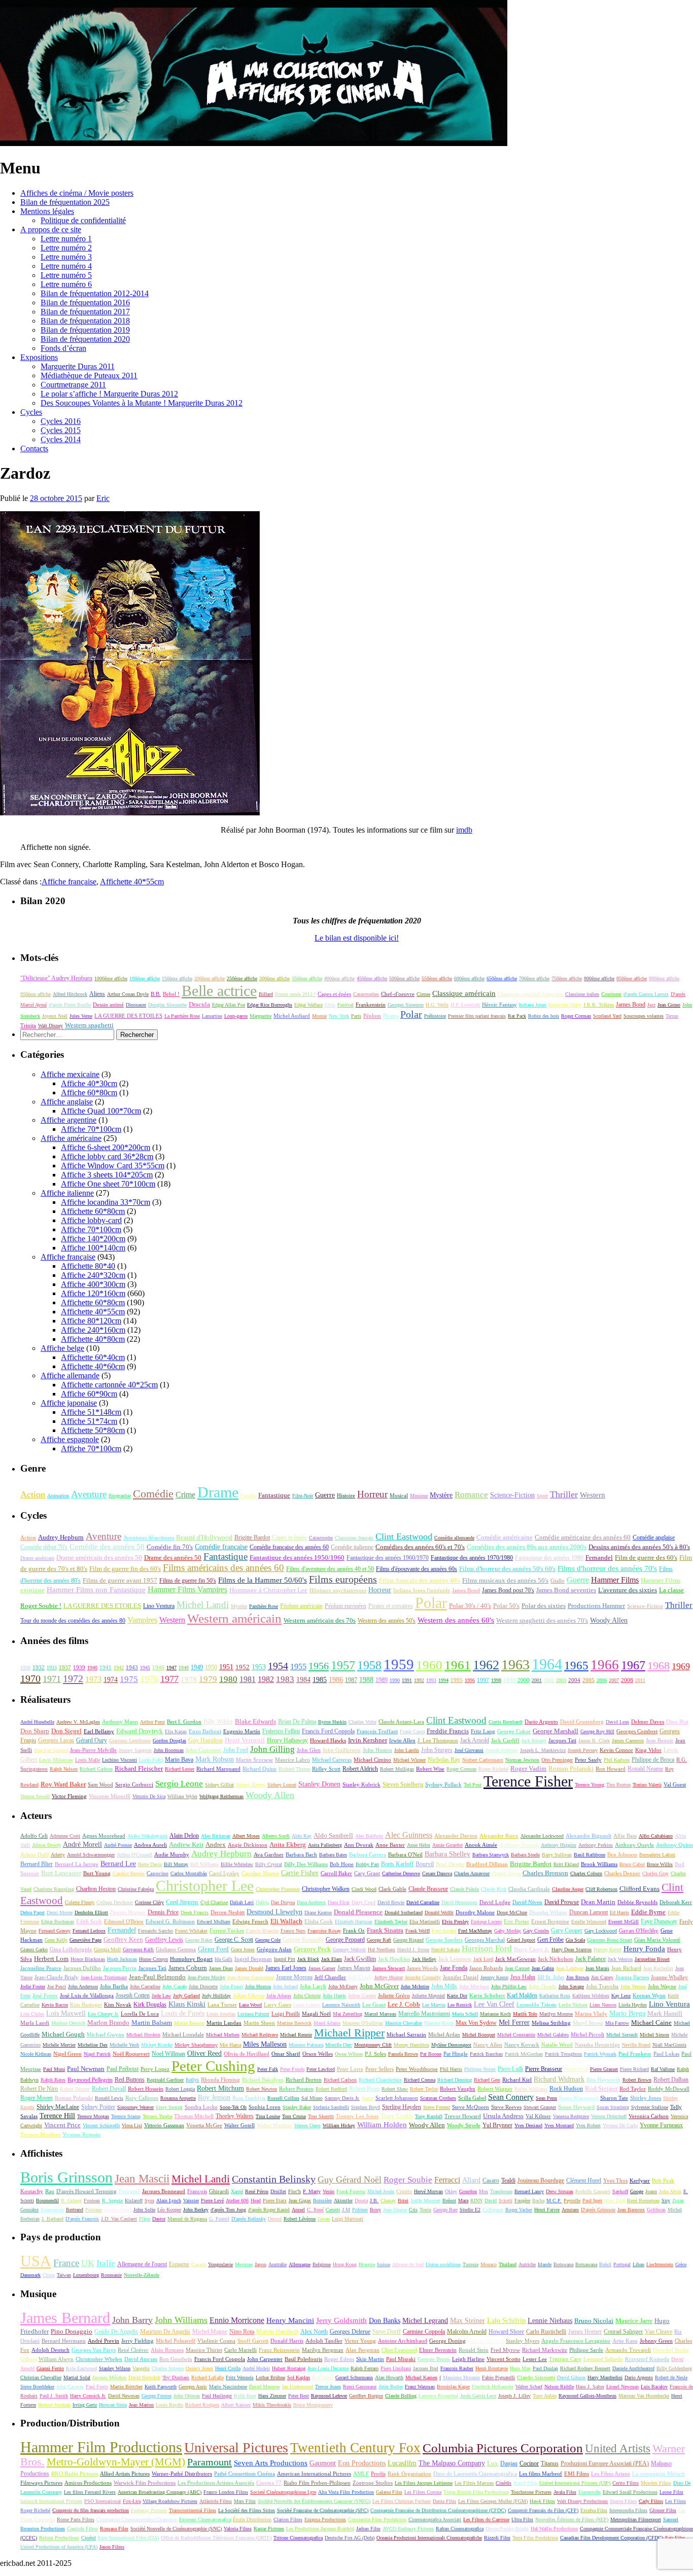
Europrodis (590, 2492)
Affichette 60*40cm (93, 1357)
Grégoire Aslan (274, 1949)
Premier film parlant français (477, 1016)
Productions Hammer (596, 1606)
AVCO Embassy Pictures (408, 2529)
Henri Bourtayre (492, 2368)
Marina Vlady (591, 2014)
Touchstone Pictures (531, 2492)
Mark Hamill (665, 2014)
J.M (346, 2210)
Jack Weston (620, 1959)
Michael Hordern (143, 2035)
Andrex (216, 1845)
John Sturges (437, 1750)
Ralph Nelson (64, 1769)
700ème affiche (534, 978)
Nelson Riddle (559, 2387)
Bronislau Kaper (453, 2387)
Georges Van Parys (94, 2350)
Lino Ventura (159, 1606)
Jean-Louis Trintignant (104, 1977)
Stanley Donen (319, 1784)
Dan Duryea (283, 1902)
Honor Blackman (88, 1959)
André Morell (82, 1845)
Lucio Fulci (151, 1760)
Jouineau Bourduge (541, 2180)
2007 (614, 1680)
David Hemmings (459, 1902)
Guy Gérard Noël (350, 2179)
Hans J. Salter (590, 2387)
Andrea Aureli (150, 1845)
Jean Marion (141, 2405)
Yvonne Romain (81, 2134)
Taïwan (64, 2275)
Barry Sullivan (557, 1855)
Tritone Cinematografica (298, 2538)
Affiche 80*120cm (91, 1321)
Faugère (522, 2201)
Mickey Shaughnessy (196, 2045)
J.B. (374, 2201)
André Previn (103, 2341)
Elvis (330, 1005)
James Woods (422, 1968)
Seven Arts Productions (271, 2463)
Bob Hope (342, 1864)
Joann (651, 2191)
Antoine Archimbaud (403, 2341)
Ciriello (404, 2191)
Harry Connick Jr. (88, 2396)
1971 (52, 1679)
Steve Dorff (387, 2332)
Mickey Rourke (157, 2045)
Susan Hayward (576, 2107)
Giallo (558, 1581)
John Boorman (169, 1750)
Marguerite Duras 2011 (78, 366)
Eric (103, 498)
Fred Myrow (505, 2350)
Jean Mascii (142, 2178)
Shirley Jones (646, 2098)
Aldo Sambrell (333, 1835)
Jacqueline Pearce (41, 1968)
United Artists (618, 2448)
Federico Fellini (281, 1731)
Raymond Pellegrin (90, 2080)
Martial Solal (77, 2377)
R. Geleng (71, 2201)
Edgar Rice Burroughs (270, 1005)
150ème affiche (177, 978)
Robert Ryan (364, 2089)
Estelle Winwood (589, 1922)
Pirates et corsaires (391, 1606)
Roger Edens (339, 2359)
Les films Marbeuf (541, 2474)
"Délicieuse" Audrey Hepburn (56, 978)
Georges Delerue (350, 2332)
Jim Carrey (602, 1977)
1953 (259, 1667)
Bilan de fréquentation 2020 (85, 339)
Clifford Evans (639, 1889)
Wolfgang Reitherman (221, 1796)
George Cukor (514, 1731)
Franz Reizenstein (279, 2350)
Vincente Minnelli (110, 1796)
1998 (496, 1680)
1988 (366, 1680)
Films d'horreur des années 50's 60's (507, 1569)
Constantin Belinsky (274, 2179)
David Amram (141, 2359)
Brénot (449, 2201)
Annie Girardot (447, 1845)
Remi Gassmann (360, 2387)
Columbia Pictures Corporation (503, 2448)
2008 (627, 1680)
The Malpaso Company (452, 2463)
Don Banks (385, 2320)
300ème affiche (274, 978)
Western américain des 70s (320, 1621)
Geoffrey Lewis (164, 1940)
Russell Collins (283, 2098)
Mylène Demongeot (451, 2045)
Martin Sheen (259, 2023)
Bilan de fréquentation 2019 (85, 330)
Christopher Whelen (99, 2359)
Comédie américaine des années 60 (583, 1537)
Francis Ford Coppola (328, 1731)
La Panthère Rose (182, 1016)
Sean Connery (511, 2097)
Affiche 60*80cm (89, 1093)
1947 (171, 1668)
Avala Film (565, 2492)
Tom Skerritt (321, 2116)
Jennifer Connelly (423, 1977)
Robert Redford (331, 2089)
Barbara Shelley (447, 1854)
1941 (106, 1667)
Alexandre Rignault (588, 1836)
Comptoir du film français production (91, 2510)
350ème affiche (307, 978)
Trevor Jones (328, 2387)
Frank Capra (412, 1731)
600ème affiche (469, 978)
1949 (197, 1667)
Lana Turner (222, 2005)
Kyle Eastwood (81, 2368)
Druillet (278, 2191)
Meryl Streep (588, 2023)
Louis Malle (88, 1760)
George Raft (379, 1940)
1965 (576, 1666)
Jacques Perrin (120, 1968)
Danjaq (509, 2463)
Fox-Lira (132, 2501)
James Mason (354, 1968)
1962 (486, 1665)
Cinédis (504, 2483)
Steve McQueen (471, 2107)
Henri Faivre (547, 2210)
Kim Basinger (86, 2005)
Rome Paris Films (76, 2519)
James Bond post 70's (508, 1590)
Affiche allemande (70, 1375)
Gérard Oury (92, 1741)
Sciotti (506, 2201)
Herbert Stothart (54, 2405)
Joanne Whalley (669, 1977)
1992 (419, 1680)
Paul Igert (592, 2201)
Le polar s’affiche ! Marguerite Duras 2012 (109, 394)
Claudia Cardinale (529, 1889)
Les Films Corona (423, 2492)
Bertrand (75, 2210)
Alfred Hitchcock (70, 994)
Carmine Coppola (424, 2332)
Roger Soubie (408, 2179)
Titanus (550, 2464)
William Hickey (339, 2125)
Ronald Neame (645, 1769)
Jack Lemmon (455, 1959)
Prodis (378, 2474)
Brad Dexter (450, 1864)
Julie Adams (279, 1996)
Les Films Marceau (474, 2483)
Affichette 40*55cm (132, 882)
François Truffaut (377, 1731)
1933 (52, 1668)
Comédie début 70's (44, 1547)
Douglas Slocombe (167, 1005)
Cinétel (89, 2538)
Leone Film (671, 2492)
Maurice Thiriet (204, 2350)
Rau (50, 2191)
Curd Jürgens (182, 1902)
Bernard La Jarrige (77, 1864)
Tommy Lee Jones (357, 2116)
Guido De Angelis (116, 2332)
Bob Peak (663, 2180)
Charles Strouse (168, 2368)
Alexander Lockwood (542, 1836)
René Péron (257, 2191)
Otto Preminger (557, 1760)
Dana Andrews (311, 1902)
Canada (199, 2264)
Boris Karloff (397, 1864)
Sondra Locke (201, 2107)
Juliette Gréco (394, 1995)
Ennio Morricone (237, 2320)
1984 (303, 1680)
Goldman (656, 2210)
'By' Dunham (176, 2377)
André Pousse (118, 1845)
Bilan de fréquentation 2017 (85, 312)
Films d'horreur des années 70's (607, 1568)
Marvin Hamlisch (277, 2332)
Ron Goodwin (176, 2359)
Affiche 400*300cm (93, 1284)
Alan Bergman (362, 2350)
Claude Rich (494, 1889)
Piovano (94, 2210)
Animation (58, 1496)
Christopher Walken (326, 1889)
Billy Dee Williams (306, 1864)
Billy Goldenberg (674, 2368)
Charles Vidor (362, 1722)
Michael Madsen (223, 2035)
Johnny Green (656, 2341)
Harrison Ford (487, 1948)
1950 (211, 1667)
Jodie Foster (33, 1987)
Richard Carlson (96, 1769)
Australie (278, 2264)
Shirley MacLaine (58, 2107)
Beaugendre (52, 2210)
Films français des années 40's (420, 1581)
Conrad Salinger (623, 2332)
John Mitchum (474, 1987)
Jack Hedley (424, 1959)
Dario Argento (541, 1722)
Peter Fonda (292, 2069)
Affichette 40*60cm (93, 1366)
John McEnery (343, 1987)
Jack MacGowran (515, 1959)
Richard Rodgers (202, 2405)
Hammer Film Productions (101, 2447)
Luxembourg (86, 2275)
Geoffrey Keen (123, 1940)
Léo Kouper (169, 2210)
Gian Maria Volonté (657, 1940)
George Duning (447, 2341)
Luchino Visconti (119, 1760)
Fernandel (599, 1558)
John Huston (377, 1750)
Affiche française (69, 882)
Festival (345, 1005)
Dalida (262, 1902)
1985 (320, 1680)
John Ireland (285, 1987)
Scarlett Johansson (397, 2098)
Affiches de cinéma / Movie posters (77, 193)
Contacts (34, 449)
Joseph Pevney (583, 1750)
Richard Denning (455, 2080)
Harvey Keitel (608, 1949)
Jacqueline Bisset (652, 1959)
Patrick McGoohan (524, 2054)
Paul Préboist (123, 2069)
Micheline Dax (93, 2045)
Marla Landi (35, 2023)
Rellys (192, 2080)
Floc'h (294, 2191)
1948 (184, 1668)
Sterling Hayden (402, 2107)
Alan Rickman (216, 1836)
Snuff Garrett (253, 2341)
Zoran (678, 2201)
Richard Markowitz (545, 2350)
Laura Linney (307, 2005)
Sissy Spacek (169, 2107)
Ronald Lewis (109, 2098)
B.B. (156, 994)
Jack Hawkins (394, 1959)
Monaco (489, 2264)
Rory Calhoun (142, 2098)
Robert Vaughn (458, 2089)
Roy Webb (323, 2377)
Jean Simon (395, 2210)
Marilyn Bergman (323, 2350)
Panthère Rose (264, 1606)
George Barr (445, 2210)
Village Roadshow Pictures (170, 2501)
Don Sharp (35, 1731)
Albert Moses (246, 1836)
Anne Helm (419, 1845)
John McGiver (379, 1986)
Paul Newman (86, 2069)
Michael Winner (409, 1760)
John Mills (444, 1986)
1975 (129, 1679)
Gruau (324, 2219)
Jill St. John (551, 1977)
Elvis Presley (455, 1922)
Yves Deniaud (528, 2125)
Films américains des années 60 (223, 1568)
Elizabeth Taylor (391, 1922)
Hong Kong (345, 2264)
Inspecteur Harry (565, 1005)
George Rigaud (408, 1940)
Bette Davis (150, 1864)
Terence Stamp (126, 2116)
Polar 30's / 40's (470, 1606)
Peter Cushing (213, 2066)
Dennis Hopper (128, 1912)
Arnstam (570, 2210)
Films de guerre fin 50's (188, 1581)
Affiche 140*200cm (93, 1239)
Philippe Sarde (586, 2350)
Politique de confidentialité (83, 220)
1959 (399, 1664)
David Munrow (265, 2387)
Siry (666, 2201)
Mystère (441, 1495)
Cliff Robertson (601, 1889)
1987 (351, 1680)
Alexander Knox (499, 1836)
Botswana (563, 2264)
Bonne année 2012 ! (295, 994)
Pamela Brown (403, 2054)
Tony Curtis (397, 2116)
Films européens (343, 1579)
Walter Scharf (529, 2387)
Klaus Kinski (187, 2004)
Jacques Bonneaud (164, 2191)
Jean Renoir (660, 1741)
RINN (476, 2201)
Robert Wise (430, 1769)
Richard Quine (259, 1769)
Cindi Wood (364, 1889)
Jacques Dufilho (82, 1968)
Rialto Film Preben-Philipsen (317, 2483)
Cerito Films (626, 2483)
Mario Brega (627, 2013)
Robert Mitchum (220, 2088)
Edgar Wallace (308, 1005)
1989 (382, 1680)
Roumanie (111, 2275)
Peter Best (299, 2396)
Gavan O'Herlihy (639, 1930)
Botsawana (586, 2264)
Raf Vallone (663, 2069)
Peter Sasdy (588, 1760)
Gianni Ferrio (50, 2368)
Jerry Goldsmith (341, 2320)
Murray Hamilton (411, 2045)
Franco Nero (293, 1931)
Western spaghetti (89, 1025)
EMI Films (577, 2474)
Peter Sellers (379, 2069)
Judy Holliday (216, 1996)
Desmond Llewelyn (274, 1912)
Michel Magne (210, 2332)
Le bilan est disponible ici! (357, 938)
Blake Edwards (255, 1722)
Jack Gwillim (360, 1959)
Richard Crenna (420, 2080)
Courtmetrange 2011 (73, 385)
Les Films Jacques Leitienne (424, 2483)
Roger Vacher (519, 2210)
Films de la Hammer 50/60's (263, 1580)
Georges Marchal (485, 1940)
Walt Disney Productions (582, 2501)
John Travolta (602, 1986)
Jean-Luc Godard (51, 1750)
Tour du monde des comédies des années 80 (73, 1621)
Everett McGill (623, 1922)
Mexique (244, 2264)
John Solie (144, 2210)
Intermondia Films (628, 2510)
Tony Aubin (545, 2396)
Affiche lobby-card (91, 1220)
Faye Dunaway (659, 1921)
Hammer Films (615, 1580)
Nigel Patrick (97, 2054)
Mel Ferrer (514, 2023)
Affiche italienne (67, 1193)
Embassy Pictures (149, 2510)
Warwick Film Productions (145, 2483)
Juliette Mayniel (428, 1996)
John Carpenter (203, 1750)
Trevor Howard (463, 2116)
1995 (457, 1680)
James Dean (221, 1968)
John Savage (571, 1987)
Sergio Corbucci (134, 1785)
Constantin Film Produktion (377, 2519)
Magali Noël (316, 2014)
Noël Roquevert (131, 2054)
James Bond (631, 1005)
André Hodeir (256, 2368)
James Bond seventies (566, 1590)
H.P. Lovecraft (465, 1005)
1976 (149, 1679)
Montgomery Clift (373, 2045)
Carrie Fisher (300, 1873)
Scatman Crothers (438, 2098)
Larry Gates (278, 2005)
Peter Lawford (321, 2069)
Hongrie (367, 2264)
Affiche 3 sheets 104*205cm (107, 1175)
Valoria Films (238, 2529)
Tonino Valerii (647, 1785)
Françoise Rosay (324, 1931)
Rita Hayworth (603, 2080)
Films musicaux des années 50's (505, 1581)
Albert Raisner (236, 2405)
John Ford (236, 1750)
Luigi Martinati (348, 2219)
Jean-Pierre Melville (93, 1750)
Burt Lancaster (61, 1873)
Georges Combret (637, 1731)
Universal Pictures (236, 2447)
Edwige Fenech (250, 1921)
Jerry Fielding (137, 2341)
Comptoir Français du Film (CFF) (543, 2510)
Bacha (538, 2201)
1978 (189, 1679)
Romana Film (114, 2529)
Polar (411, 1014)
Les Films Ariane (611, 2474)
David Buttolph (144, 2377)
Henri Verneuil (245, 1740)
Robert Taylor (424, 2089)
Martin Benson (189, 2023)
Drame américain (37, 1558)
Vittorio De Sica (149, 1796)
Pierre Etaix (275, 2201)
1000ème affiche (111, 978)
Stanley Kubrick (361, 1784)
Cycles (31, 412)
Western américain (234, 1618)
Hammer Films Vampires (187, 1589)
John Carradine (145, 1987)
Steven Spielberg (403, 1784)
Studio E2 (470, 2210)
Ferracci (447, 2180)
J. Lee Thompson (438, 1741)
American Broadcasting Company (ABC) (160, 2492)
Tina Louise (268, 2116)
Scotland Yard (607, 1016)
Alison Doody (46, 1845)
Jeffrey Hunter (389, 1977)
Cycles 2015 (61, 430)
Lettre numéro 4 (66, 266)
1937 (65, 1667)
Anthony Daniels (519, 1845)
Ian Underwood (298, 2387)
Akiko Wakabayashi (147, 1836)
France (66, 2263)
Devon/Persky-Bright (507, 2529)
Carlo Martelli (240, 2350)
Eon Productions (362, 2463)
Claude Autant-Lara (401, 1722)
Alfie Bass (625, 1836)
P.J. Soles (375, 2054)
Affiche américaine (71, 1138)
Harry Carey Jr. (532, 1949)
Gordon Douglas (169, 1741)
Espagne (179, 2264)
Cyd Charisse (214, 1902)
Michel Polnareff (176, 2341)
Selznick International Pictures (51, 2501)
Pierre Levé (212, 2201)
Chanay (388, 2201)
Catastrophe (321, 1538)
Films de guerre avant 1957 (120, 1581)
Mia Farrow (617, 2023)
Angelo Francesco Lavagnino (576, 2341)
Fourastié (129, 2191)
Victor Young (360, 2341)
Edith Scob (89, 1921)
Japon (261, 2264)
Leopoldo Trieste (536, 2005)
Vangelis (141, 2368)
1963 (515, 1665)
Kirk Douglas (150, 2005)
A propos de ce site (51, 229)
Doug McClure (512, 1912)
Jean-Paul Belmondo (157, 1977)
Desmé (275, 2219)
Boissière (322, 2201)
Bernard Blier (37, 1864)
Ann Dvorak (359, 1845)
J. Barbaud (53, 2219)
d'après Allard (118, 2210)
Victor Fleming (69, 1796)
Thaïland (508, 2264)
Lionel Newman (622, 2387)
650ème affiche (502, 978)
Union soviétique (443, 2264)
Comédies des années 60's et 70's (420, 1547)
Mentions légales (47, 211)
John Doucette (203, 1987)
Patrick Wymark (600, 2054)
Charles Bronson (545, 1873)
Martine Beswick (294, 2023)
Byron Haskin (332, 1722)
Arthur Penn (152, 1722)
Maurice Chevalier (404, 2023)
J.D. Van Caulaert (119, 2219)
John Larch (313, 1986)
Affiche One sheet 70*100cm (108, 1184)
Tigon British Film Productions (476, 2492)
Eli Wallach (286, 1921)
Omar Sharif (286, 2054)
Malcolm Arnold (467, 2332)
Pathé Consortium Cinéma (245, 2474)
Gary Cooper (567, 1930)
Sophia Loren (265, 2107)
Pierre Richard (634, 2069)
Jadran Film (368, 2529)
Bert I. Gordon (184, 1722)
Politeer (360, 2210)
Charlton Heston (96, 1889)
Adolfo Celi (34, 1836)
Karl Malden (522, 1995)
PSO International (102, 2501)
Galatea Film (389, 2492)
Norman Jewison (522, 1760)
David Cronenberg (582, 1722)
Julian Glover (249, 1995)
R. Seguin (112, 2201)
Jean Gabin (543, 1968)
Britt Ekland (566, 1864)
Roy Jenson (214, 2098)
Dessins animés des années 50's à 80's (639, 1547)
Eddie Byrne (648, 1912)
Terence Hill (57, 2116)
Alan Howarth (389, 2377)
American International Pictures (314, 2474)
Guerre (325, 1495)
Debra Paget (32, 1912)
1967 (633, 1665)
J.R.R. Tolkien (599, 1005)
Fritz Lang (483, 1731)
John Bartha (114, 1986)
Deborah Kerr (676, 1902)
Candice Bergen (129, 1873)
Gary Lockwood (601, 1931)
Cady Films (651, 2501)
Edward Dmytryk (140, 1731)
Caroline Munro (260, 1873)
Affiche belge (62, 1348)
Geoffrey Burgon (366, 2396)
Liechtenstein (660, 2264)
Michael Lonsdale (183, 2034)
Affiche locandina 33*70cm (106, 1202)
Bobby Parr (367, 1864)
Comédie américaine (505, 1537)
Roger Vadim (528, 1769)
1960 (429, 1665)
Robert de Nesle (671, 2377)
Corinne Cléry (149, 1902)
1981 (248, 1679)
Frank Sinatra (385, 1930)
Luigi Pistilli (286, 2014)
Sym (149, 2201)
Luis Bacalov (654, 2387)
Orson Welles (318, 2054)
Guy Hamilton (205, 1741)
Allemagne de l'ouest (142, 2264)
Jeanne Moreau (294, 1977)
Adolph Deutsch (50, 2350)
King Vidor (648, 1750)
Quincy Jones (199, 2368)
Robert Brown (637, 2080)
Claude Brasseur (428, 1889)
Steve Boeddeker (37, 2387)
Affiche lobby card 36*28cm (107, 1156)
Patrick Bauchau (486, 2054)
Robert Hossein (146, 2089)
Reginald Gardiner (165, 2080)
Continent (611, 994)
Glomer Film (663, 2510)
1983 (285, 1679)
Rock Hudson (566, 2089)
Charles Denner (622, 1873)
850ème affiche (632, 978)
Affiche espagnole (70, 1439)
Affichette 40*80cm (93, 1339)
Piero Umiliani (396, 2368)
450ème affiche (372, 978)
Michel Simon (654, 2035)
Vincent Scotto (504, 2359)
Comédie (153, 1494)
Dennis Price (163, 1912)
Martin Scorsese (254, 1760)
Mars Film (245, 2501)
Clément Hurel (584, 2180)
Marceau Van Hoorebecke (644, 2396)
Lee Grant (374, 2005)
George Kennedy (303, 1940)
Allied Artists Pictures (125, 2474)
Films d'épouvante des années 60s (417, 1569)
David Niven (527, 1902)
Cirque (423, 994)
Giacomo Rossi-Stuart (610, 1940)
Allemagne (300, 2264)
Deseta (361, 2201)
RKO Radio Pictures (75, 2474)
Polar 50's (506, 1606)
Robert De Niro (39, 2089)
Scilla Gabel (472, 2098)
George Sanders (444, 1940)
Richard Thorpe (294, 1769)
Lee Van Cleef (494, 2004)
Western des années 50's (387, 1621)
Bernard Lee (118, 1864)
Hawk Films (542, 2501)
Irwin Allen (402, 1741)
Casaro (491, 2180)
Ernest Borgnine (550, 1921)
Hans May (520, 2368)
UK (88, 2263)
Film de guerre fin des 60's (125, 1569)
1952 (242, 1667)
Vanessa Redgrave (571, 2116)
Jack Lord (483, 1959)
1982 (266, 1679)
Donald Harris (287, 2341)
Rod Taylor (633, 2089)
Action (33, 1494)
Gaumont (323, 2463)
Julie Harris (334, 1996)
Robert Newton (262, 2089)
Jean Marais (597, 1968)
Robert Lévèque (300, 2219)
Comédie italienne (352, 1547)
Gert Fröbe (550, 1940)
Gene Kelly (56, 1940)
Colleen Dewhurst (115, 1902)
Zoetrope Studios (373, 2483)
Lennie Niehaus (550, 2321)
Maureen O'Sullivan (363, 2023)
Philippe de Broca (653, 1760)
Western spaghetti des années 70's (542, 1621)
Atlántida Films (216, 2501)
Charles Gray (655, 1873)
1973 (93, 1679)
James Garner (322, 1968)
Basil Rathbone (590, 1855)
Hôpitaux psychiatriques (338, 1590)
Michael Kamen (421, 2377)
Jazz (651, 1005)
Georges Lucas (56, 1741)
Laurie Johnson (486, 2341)
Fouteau (92, 2201)
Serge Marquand (579, 2098)
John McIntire (415, 1987)
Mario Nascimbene (228, 2387)
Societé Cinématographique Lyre (283, 2492)
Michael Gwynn (106, 2034)
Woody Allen (609, 1620)
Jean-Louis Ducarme (328, 2368)
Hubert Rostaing (289, 2368)
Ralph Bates (53, 2080)
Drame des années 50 (173, 1558)
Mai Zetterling (348, 2014)
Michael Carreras (332, 1760)
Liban (638, 2264)
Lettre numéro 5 (66, 275)
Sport (542, 1496)
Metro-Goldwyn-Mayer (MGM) (116, 2462)
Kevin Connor (616, 1750)
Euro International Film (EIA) (128, 2538)
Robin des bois (544, 1016)
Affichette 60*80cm (93, 1211)
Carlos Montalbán (189, 1873)
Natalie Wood (557, 2045)
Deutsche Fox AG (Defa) (350, 2538)
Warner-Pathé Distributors (182, 2474)
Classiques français (354, 1538)
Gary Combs (536, 1931)
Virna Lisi (132, 2125)
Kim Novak (118, 2005)
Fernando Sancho (155, 1931)
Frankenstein (371, 1005)
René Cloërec (133, 2350)
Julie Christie (307, 1996)
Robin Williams (531, 2089)
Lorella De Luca (140, 2014)
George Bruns (434, 2359)
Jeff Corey (360, 1977)
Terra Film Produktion (535, 2538)
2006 (602, 1680)
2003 (561, 1680)
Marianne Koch (495, 2014)
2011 (640, 1680)
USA (36, 2261)
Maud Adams (327, 2023)
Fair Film (675, 2538)
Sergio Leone (179, 1784)
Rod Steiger (601, 2089)
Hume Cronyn (153, 1959)
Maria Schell (465, 2014)
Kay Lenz (621, 1996)
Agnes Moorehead (104, 1836)
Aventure (89, 1494)
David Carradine (423, 1902)
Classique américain (464, 993)
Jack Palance (591, 1959)
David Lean (617, 1722)
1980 (228, 1679)
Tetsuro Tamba (157, 2116)
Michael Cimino (372, 1760)
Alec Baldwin (369, 1836)
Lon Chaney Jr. (103, 2014)
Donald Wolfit (439, 1912)
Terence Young (590, 1785)
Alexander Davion (456, 1836)
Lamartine (212, 1016)
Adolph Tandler (324, 2341)
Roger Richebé (493, 1769)
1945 (145, 1668)
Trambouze (501, 2191)
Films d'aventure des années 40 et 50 (330, 1569)
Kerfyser (640, 2180)
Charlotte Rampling (54, 1889)
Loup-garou (236, 1016)
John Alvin (670, 2191)
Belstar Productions (59, 2538)
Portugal (622, 2264)
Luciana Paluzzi (253, 2014)
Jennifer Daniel (461, 1977)
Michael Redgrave (260, 2035)
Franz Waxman (420, 2387)
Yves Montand (559, 2125)
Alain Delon (184, 1836)
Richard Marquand (218, 1769)
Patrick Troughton (563, 2054)
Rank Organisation (409, 2474)
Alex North (314, 2332)
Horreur (372, 1494)
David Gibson (571, 2377)
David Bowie (391, 1902)
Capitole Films (82, 2529)
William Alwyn (56, 2359)
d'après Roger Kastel (269, 2210)
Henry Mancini (290, 2320)
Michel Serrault (622, 2035)
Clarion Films (288, 2519)
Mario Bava (179, 1760)
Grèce (681, 2264)
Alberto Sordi (276, 1836)
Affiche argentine (68, 1120)
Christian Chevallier (41, 2377)
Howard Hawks (328, 1741)
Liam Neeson (603, 2005)
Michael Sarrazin (406, 2034)
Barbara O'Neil (405, 1854)
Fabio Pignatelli (498, 2377)
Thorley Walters (235, 2116)
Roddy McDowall (669, 2089)
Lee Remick (460, 2005)
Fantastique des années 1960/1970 (388, 1558)
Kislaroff (134, 2201)
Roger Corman (576, 1016)
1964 (547, 1664)
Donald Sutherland (404, 1912)
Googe (637, 2191)
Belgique (322, 2264)
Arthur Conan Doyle (128, 994)
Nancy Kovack (522, 2045)
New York (339, 1016)
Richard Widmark (559, 2079)
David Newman (124, 2396)
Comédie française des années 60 (289, 1547)
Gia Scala (575, 1940)
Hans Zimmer (272, 2396)
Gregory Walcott (349, 1949)
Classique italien (582, 994)
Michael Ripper (349, 2033)
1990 (395, 1680)
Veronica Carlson (649, 2116)
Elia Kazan (176, 1731)
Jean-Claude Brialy (57, 1977)
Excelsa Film (594, 2510)
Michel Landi (203, 1605)
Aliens (97, 994)
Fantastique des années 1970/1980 (472, 1558)
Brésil (605, 2264)
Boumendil (47, 2201)
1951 (226, 1667)
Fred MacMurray (475, 1931)
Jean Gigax (300, 2201)
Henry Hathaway (287, 1740)
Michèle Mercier (59, 2045)
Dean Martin (598, 1902)
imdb (464, 830)
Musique (419, 1496)
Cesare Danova (437, 1873)
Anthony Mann (120, 1722)
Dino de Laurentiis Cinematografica (475, 2474)
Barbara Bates (333, 1855)
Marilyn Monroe (556, 2014)
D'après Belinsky (249, 2219)
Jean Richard (626, 1968)
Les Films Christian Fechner (402, 2501)
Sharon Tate (614, 2098)
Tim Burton (618, 1785)
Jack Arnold (475, 1741)
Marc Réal (615, 2201)
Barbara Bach (301, 1854)
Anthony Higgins (559, 1845)
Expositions (39, 357)
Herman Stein (113, 2405)
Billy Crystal (269, 1864)
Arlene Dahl (34, 1854)
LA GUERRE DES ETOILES (128, 1016)
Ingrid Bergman (253, 1959)
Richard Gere (487, 2080)
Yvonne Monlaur (40, 2134)
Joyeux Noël (55, 1016)
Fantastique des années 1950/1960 (297, 1558)
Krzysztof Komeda (647, 2359)
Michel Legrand (425, 2321)
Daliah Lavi (242, 1902)
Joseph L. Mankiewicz (543, 1750)
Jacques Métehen (109, 2377)
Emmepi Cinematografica (205, 2519)
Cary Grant (367, 1873)
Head (256, 2201)
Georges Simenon (406, 1005)
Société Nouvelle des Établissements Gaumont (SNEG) (314, 2501)
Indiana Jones (533, 1005)
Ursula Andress (503, 2116)
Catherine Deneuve (401, 1873)
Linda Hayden (633, 2005)
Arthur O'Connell (134, 1855)
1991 (407, 1680)
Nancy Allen (488, 2045)
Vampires (142, 1620)
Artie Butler (391, 2387)
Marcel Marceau (380, 2014)
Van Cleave (659, 2332)
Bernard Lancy (529, 2191)
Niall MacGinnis (669, 2045)
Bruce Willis (660, 1864)
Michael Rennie (296, 2035)
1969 (681, 1666)
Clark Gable (392, 1889)
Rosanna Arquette (178, 2098)
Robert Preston (296, 2089)
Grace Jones (243, 1949)
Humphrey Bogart (191, 1959)
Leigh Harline (468, 2359)
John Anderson (83, 1987)
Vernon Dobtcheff (609, 2116)
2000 (524, 1680)
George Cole (268, 1940)
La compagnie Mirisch (659, 2474)
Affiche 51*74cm (89, 1421)
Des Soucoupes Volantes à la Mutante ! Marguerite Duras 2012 (142, 403)
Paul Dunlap (545, 2368)
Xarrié (237, 2191)
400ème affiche (339, 978)
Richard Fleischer (139, 1769)
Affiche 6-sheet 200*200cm (106, 1147)
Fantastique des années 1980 (549, 1558)
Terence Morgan (93, 2116)
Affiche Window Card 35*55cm (113, 1166)
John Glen (309, 1750)
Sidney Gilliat (219, 1785)
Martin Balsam (152, 2023)
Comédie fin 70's (170, 1547)
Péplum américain (301, 1606)
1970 (30, 1678)
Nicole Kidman (36, 2054)
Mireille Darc (339, 2045)
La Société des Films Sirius (247, 2510)
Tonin (425, 2210)
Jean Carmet (517, 1968)
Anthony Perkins (596, 1845)
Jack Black (308, 1959)
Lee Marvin (434, 2005)
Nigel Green (67, 2054)
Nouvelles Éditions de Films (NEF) (572, 2519)
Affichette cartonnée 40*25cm (109, 1385)
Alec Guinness (409, 1835)
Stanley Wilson (115, 2368)
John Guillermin (342, 1750)
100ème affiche (145, 978)
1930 (25, 1668)
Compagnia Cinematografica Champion (137, 2519)
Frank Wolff (418, 1931)
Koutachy (32, 2191)
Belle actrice (219, 991)
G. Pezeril (219, 2219)
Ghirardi (219, 2191)
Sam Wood (100, 1785)
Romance (471, 1495)
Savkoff (620, 2191)
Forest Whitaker (191, 1931)
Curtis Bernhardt (506, 1722)
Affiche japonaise (69, 1403)
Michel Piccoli (587, 2034)
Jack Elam (332, 1959)
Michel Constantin (516, 2035)
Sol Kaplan (299, 2377)
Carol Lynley (224, 1873)
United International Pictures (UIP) (575, 2483)
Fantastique (274, 1495)
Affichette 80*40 (88, 1266)
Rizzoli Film (497, 2538)
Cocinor (529, 2463)
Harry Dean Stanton (571, 1949)
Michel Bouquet (479, 2035)
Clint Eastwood (404, 1536)
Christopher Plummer (278, 1889)
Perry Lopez (155, 2069)
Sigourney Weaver (135, 2107)
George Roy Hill (597, 1731)
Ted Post (473, 1785)
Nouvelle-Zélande (142, 2275)
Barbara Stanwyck (491, 1855)
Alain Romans (167, 2350)
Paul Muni (54, 2069)
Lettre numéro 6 (66, 284)
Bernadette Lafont (657, 1855)
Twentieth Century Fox (355, 2448)
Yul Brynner (497, 2125)
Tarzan (672, 1016)
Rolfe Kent (245, 2396)
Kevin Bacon (55, 2005)
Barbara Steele (525, 1855)
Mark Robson (215, 1759)
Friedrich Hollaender (493, 2387)
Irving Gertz (85, 2405)
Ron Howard (611, 1769)
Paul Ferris (97, 2387)
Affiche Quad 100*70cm (101, 1111)
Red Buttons (130, 2080)
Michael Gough (63, 2034)
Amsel (298, 2210)
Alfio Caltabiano (656, 1836)
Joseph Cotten (133, 1995)
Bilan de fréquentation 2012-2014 (95, 293)
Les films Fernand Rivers (90, 2492)
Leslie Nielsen (573, 2005)
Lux (493, 2463)
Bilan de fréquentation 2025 (65, 202)
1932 (39, 1667)
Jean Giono (669, 1005)
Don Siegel (66, 1731)
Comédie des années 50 (107, 1547)
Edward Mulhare (214, 1922)
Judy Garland (186, 1996)
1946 (158, 1667)
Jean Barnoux (631, 2210)
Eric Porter (516, 1921)
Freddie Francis (448, 1731)
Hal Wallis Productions (554, 2529)
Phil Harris (451, 2069)
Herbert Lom (51, 1959)
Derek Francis (195, 1912)
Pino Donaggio (72, 2332)
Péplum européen (345, 1606)
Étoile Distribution (252, 2519)
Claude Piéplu (464, 1889)
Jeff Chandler (330, 1977)
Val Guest (675, 1784)
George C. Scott (234, 1940)
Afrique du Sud (408, 2264)
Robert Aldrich (360, 1769)
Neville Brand (636, 2045)
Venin (328, 2191)
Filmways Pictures (41, 2483)
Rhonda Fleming (220, 2080)
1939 (79, 1667)
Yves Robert (588, 2125)
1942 (119, 1668)
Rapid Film (525, 2483)
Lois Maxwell (66, 2013)
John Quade (543, 1986)
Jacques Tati (562, 1740)
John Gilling (272, 1749)
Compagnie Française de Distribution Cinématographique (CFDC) (438, 2510)
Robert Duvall (109, 2089)
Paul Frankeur (635, 2054)
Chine (49, 2275)
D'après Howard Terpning (86, 2191)
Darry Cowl (363, 1902)
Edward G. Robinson (170, 1921)
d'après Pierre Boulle (70, 1005)
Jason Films (112, 2547)
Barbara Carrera (368, 1854)
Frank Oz (354, 1930)
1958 (369, 1665)
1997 (483, 1680)
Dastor (159, 2219)
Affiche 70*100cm (91, 1129)
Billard (266, 994)
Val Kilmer (538, 2116)
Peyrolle (572, 2201)
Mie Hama (230, 2045)
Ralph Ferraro (365, 2368)
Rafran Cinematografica (460, 2529)
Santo (368, 2098)
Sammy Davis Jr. (342, 2098)
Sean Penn (546, 2098)
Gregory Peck (312, 1949)
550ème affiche (437, 978)
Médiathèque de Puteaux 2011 (89, 375)
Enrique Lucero (486, 1922)
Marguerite (261, 1016)
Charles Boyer (506, 1873)
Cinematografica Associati (435, 2519)
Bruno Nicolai (594, 2321)
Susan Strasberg (613, 2107)
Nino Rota (242, 2332)
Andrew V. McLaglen (78, 1722)
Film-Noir (303, 1496)
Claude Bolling (401, 2396)
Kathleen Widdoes (591, 1996)
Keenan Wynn (649, 1995)
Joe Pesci (57, 1987)
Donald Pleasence (358, 1912)
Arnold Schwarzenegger (91, 1855)
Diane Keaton (318, 1912)
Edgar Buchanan (58, 1922)
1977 (169, 1679)
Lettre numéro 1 (66, 239)
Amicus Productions (88, 2483)
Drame (218, 1492)
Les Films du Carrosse (486, 2519)
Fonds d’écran (63, 348)
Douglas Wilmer (548, 1912)
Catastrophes (366, 994)
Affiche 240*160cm (93, 1330)
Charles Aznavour (472, 1873)
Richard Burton (304, 2080)
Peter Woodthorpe (417, 2069)
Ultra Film (522, 2519)
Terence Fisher (528, 1781)
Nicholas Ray (444, 1760)
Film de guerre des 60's (646, 1558)
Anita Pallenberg (325, 1845)
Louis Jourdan (221, 2014)
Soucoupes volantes (644, 1016)
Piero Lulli (510, 2069)
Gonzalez (29, 2210)
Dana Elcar (339, 1902)
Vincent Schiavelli (101, 2125)
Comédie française (221, 1547)
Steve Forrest (437, 2107)
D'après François (82, 2219)
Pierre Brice (576, 2069)
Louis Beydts (169, 2405)
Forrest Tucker (227, 1930)
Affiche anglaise (67, 1102)
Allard (471, 2180)
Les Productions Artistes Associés (216, 2483)
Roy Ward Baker (63, 1784)
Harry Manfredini (605, 2377)
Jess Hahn (523, 1977)
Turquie (471, 2264)
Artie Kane (625, 2341)
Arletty (58, 1855)
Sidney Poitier (98, 2107)
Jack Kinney (534, 1741)
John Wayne (662, 1986)
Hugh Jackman (122, 1959)
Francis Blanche (262, 1931)
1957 (343, 1665)
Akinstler (343, 2201)
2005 (588, 1680)
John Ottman (187, 2396)
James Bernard (65, 2318)
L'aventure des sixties (628, 1590)
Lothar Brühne (270, 2377)
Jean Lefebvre (570, 1968)
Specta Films (623, 2501)
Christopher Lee (205, 1886)
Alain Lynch (169, 2201)
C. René (315, 2210)
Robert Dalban (671, 2080)
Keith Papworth (161, 2387)
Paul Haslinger (217, 2396)
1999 (509, 1680)
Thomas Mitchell (194, 2116)
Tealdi (508, 2180)
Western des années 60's (456, 1620)
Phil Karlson (617, 1760)
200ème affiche (210, 978)
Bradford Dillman (487, 1864)
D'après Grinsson (598, 2210)
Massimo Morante (461, 2377)
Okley (451, 2191)
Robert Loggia (180, 2089)
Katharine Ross (555, 1996)
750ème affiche (567, 978)
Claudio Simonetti (536, 2377)
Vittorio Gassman (164, 2125)
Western (593, 1495)
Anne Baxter (390, 1845)
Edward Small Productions (630, 2492)
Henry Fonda (644, 1948)
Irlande (545, 2264)
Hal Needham (382, 1949)
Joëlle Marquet (425, 2201)
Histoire (346, 1495)
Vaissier (191, 2201)
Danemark (30, 2275)
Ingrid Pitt (285, 1959)
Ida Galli (223, 1959)
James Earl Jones (286, 1968)
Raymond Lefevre (329, 2396)
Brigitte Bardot (252, 1537)
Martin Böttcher (126, 2387)
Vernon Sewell (35, 1796)
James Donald (249, 1968)
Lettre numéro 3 (66, 257)
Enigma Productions (325, 2519)
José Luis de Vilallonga (87, 1995)
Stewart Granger (540, 2107)
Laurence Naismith (341, 2005)
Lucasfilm (402, 2463)
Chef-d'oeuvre (398, 994)
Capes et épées (334, 994)
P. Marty (312, 2191)
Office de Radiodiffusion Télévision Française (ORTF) (216, 2538)
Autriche (527, 2264)
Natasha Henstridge (597, 2045)
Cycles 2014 (61, 439)
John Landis (407, 1750)
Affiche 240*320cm (93, 1275)
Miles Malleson (265, 2044)
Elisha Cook (319, 1921)
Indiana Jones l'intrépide (422, 1590)
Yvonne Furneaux (661, 2125)
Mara (463, 2201)
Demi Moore (60, 1912)
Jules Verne (81, 1016)
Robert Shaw (395, 2089)
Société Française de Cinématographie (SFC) (323, 2510)
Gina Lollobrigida (71, 1949)
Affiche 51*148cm (91, 1412)
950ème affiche (36, 994)
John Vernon (633, 1987)
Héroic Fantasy (499, 1005)
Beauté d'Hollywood (204, 1537)
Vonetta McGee (204, 2125)
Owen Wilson (349, 2054)
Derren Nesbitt (228, 1912)
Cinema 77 (269, 2483)
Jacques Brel (426, 2368)
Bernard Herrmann (64, 2341)
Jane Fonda (454, 1968)
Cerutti (333, 2210)
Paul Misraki (401, 2359)
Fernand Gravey (55, 1931)
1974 (111, 1679)
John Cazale (175, 1987)
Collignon (493, 2210)
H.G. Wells (437, 1005)
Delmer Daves (648, 1722)
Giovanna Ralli (138, 1949)
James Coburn (188, 1968)
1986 (336, 1680)
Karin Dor (457, 1996)
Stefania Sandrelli (331, 2107)
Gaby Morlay (508, 1931)
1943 (132, 1667)
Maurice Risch (439, 2023)
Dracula (199, 1004)
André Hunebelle (37, 1722)
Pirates (391, 1016)
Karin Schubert (487, 1995)
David (491, 2201)
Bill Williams (204, 1864)
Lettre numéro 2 (66, 248)
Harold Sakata (445, 1949)
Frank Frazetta (351, 2191)
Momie (319, 1016)
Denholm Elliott (91, 1912)
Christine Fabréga (136, 1889)
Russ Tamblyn (249, 2098)
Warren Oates (307, 2125)
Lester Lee (535, 2359)
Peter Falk (268, 2069)
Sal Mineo (312, 2098)
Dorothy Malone (475, 1912)
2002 (549, 1680)
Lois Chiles (32, 2014)
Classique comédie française (530, 994)
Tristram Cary (565, 2359)
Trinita (28, 1026)
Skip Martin (370, 2359)
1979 (208, 1679)
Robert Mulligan (397, 1769)
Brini (403, 2201)
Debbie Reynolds (637, 1902)
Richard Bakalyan (263, 2080)
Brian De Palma (297, 1722)
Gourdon (468, 2191)
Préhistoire (435, 1016)
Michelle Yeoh (124, 2045)
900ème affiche (664, 978)
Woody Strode (464, 2125)
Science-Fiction (512, 1495)
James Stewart (389, 1968)
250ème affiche (242, 978)
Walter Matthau (274, 2125)
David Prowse (562, 1902)
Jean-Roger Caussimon (251, 1977)
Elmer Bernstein (438, 2350)
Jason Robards (486, 1968)
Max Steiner (467, 2321)
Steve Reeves (506, 2107)
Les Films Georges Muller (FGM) (493, 2501)
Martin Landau (224, 2023)
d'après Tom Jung (228, 2210)
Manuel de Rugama (187, 2219)
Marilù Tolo (525, 2014)
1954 (278, 1666)
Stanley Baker (297, 2107)
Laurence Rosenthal (438, 2396)
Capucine (158, 1873)
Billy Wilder (218, 1722)
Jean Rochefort (658, 1968)
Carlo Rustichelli (546, 2332)
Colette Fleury (80, 1902)
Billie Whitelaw (237, 1864)
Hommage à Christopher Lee (268, 1590)
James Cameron (628, 1741)
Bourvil (425, 1864)
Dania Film (444, 2501)
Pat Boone (431, 2054)
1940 (92, 1668)
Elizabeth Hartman (354, 1922)
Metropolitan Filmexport (636, 2519)
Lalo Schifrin (506, 2321)
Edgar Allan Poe (229, 1005)
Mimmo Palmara (306, 2045)
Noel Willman (168, 2054)
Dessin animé (108, 1005)
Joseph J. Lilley (514, 2396)
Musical (399, 1496)
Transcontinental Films (193, 2510)
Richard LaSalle (207, 2377)
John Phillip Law (509, 1987)
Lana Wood (250, 2005)
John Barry (132, 2320)
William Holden (382, 2125)
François (197, 2191)
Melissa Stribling (551, 2023)
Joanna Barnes (632, 1977)
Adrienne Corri (65, 1836)
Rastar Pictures (269, 2529)
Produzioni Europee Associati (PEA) (605, 2464)
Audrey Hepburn (61, 1537)
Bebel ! (171, 994)
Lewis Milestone (56, 1760)
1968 (659, 1666)
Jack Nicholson (556, 1959)
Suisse (384, 2264)
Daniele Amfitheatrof (633, 2368)
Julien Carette (362, 1996)
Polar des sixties (544, 1606)
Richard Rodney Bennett (585, 2368)
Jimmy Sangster (135, 1750)
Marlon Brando (108, 2023)
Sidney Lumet (282, 1785)
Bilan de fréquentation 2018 (85, 321)
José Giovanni (469, 1750)
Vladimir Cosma (216, 2341)
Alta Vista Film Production (346, 2492)
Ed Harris (619, 1912)
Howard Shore (506, 2332)
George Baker (199, 1940)
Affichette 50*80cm (93, 1430)
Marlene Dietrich (68, 2023)
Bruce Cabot (632, 1864)
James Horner (585, 2332)
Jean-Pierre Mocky (206, 1977)
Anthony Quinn (674, 1845)
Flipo (145, 2219)
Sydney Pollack (443, 1784)
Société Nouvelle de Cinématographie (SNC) (176, 2529)
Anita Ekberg (288, 1845)
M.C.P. (554, 2201)
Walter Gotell (239, 2125)
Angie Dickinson (248, 1845)
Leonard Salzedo (603, 2359)
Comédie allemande (454, 1538)
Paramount (210, 2462)
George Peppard (345, 1940)
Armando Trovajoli (628, 2350)
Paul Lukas (666, 2054)
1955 (298, 1667)
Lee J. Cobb (404, 2005)
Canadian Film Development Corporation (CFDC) (612, 2538)
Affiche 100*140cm (93, 1248)
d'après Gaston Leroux (646, 994)
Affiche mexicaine (70, 1074)
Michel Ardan (444, 2034)
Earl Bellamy (99, 1731)
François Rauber (457, 2368)
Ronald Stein (474, 2350)
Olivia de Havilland (247, 2054)
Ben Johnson (622, 1854)
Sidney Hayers (251, 1785)
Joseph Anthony (502, 1750)
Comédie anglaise (654, 1537)
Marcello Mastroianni (424, 2014)
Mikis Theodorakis (272, 2405)
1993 (431, 1680)
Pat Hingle (456, 2054)
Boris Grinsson (66, 2177)
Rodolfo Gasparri (593, 2191)
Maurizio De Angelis (165, 2332)
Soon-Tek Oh (233, 2107)
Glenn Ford (213, 1949)
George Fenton (157, 2396)
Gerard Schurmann (354, 2377)
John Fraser (231, 1987)
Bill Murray (176, 1864)
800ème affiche (599, 978)
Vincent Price (62, 2125)
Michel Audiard (292, 1016)
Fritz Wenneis (240, 2377)
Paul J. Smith (54, 2396)
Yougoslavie (220, 2264)
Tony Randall (429, 2116)
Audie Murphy (172, 1854)
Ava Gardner (269, 1854)
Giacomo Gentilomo (130, 1741)
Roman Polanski (571, 1769)
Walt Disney (50, 1026)
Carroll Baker (336, 1873)
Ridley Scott (326, 1769)
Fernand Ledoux (89, 1931)
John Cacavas (70, 2387)
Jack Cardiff (505, 1741)
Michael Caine (651, 2023)
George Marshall (556, 1731)
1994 (443, 1680)
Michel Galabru (553, 2035)
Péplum (372, 1016)
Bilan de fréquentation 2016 (85, 302)
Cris (413, 2210)
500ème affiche (404, 978)
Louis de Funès (183, 2013)
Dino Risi (677, 1722)
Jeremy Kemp (494, 1977)
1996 (470, 1680)
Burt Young (97, 1873)
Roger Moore (37, 2098)
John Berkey (196, 2210)
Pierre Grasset (604, 2069)
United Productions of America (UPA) (59, 2547)
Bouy (375, 2210)
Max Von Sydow (476, 2023)
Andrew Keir (186, 1845)
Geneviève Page (85, 1940)
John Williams (181, 2320)
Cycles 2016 (61, 421)
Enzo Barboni (205, 1731)
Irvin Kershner (368, 1740)
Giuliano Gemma (176, 1949)
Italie (106, 2263)
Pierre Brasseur (544, 2069)
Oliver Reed (204, 2053)
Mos (483, 2191)
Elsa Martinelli (425, 1922)
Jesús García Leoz (478, 2396)
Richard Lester (180, 1769)
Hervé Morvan (428, 2191)
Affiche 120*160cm (93, 1293)
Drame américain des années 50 (99, 1558)
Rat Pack (517, 1016)
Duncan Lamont (588, 1912)
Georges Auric (193, 2387)
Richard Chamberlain (380, 2080)
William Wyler (182, 1796)
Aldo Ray (302, 1836)
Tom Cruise (294, 2116)
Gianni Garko (34, 1949)
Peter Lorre (350, 2069)
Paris (356, 1016)
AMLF (361, 2474)
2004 (574, 1680)
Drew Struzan (560, 2191)
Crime (185, 1495)
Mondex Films (656, 2483)
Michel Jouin (381, 2191)
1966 (605, 1665)
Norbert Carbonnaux (483, 1760)
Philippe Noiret (480, 2069)
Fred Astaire (444, 1931)
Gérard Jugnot (521, 1940)
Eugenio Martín (242, 1731)
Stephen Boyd (366, 2107)
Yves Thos (615, 2180)
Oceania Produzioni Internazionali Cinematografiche (429, 2538)
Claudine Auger (568, 1889)
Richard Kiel (517, 2080)
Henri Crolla (228, 2368)
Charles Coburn (586, 1873)
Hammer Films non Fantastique (96, 1590)
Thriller (564, 1494)
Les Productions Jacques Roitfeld (320, 2529)
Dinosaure (136, 1005)
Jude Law (161, 1996)
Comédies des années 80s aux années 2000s (527, 1547)
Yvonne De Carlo (620, 2125)
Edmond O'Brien (124, 1921)
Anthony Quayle (634, 1845)
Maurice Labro (292, 1760)
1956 (319, 1666)
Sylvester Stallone (650, 2107)
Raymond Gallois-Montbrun (587, 2396)
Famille (248, 1496)
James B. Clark (594, 1741)
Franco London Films (226, 2492)
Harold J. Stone (413, 1949)
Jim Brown (578, 1977)
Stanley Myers (523, 2341)
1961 (458, 1665)
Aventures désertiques (149, 1537)
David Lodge (495, 1902)
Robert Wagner (495, 2089)
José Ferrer (45, 1995)
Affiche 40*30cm (89, 1083)
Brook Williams (599, 1864)
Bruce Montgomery (313, 2405)
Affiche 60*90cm (89, 1394)
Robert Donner (75, 2089)
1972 (73, 1678)
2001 (537, 1680)
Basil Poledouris (303, 2359)
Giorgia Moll (107, 1949)
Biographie (120, 1496)
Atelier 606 (237, 2201)
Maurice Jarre (634, 2321)
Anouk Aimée (481, 1845)
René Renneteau (643, 2201)
